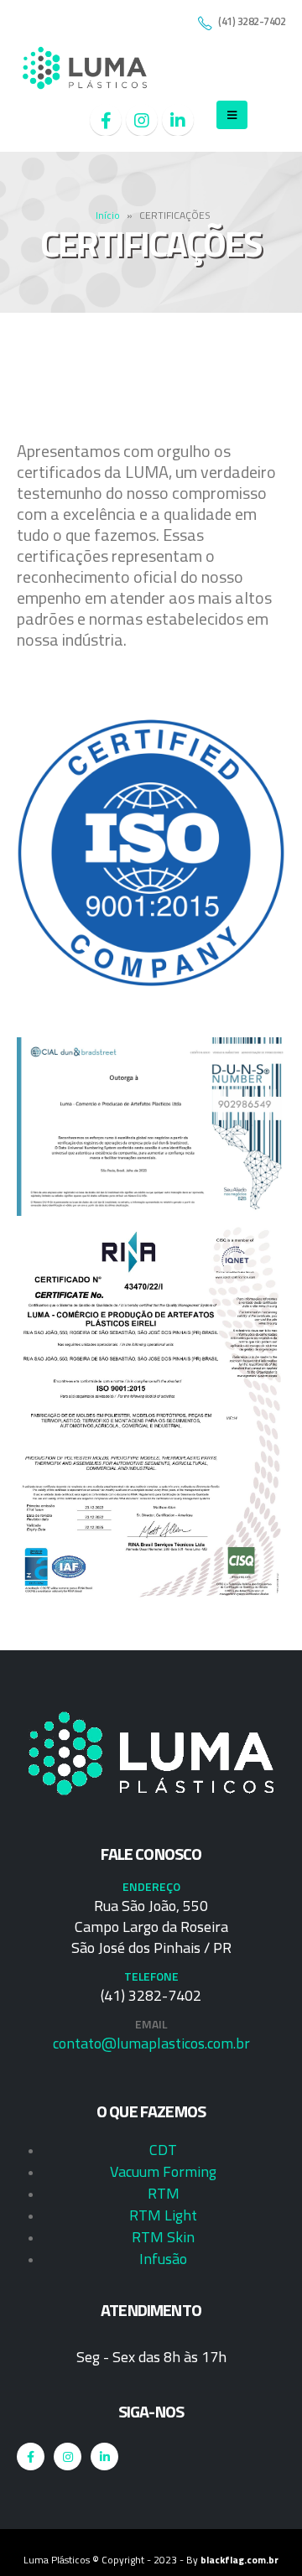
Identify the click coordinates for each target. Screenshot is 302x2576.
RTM (164, 2193)
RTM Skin (163, 2237)
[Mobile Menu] (232, 115)
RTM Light (163, 2215)
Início (108, 215)
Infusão (163, 2259)
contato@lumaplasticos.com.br (151, 2043)
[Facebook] (106, 120)
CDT (163, 2150)
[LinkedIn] (178, 120)
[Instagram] (142, 120)
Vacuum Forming (163, 2171)
